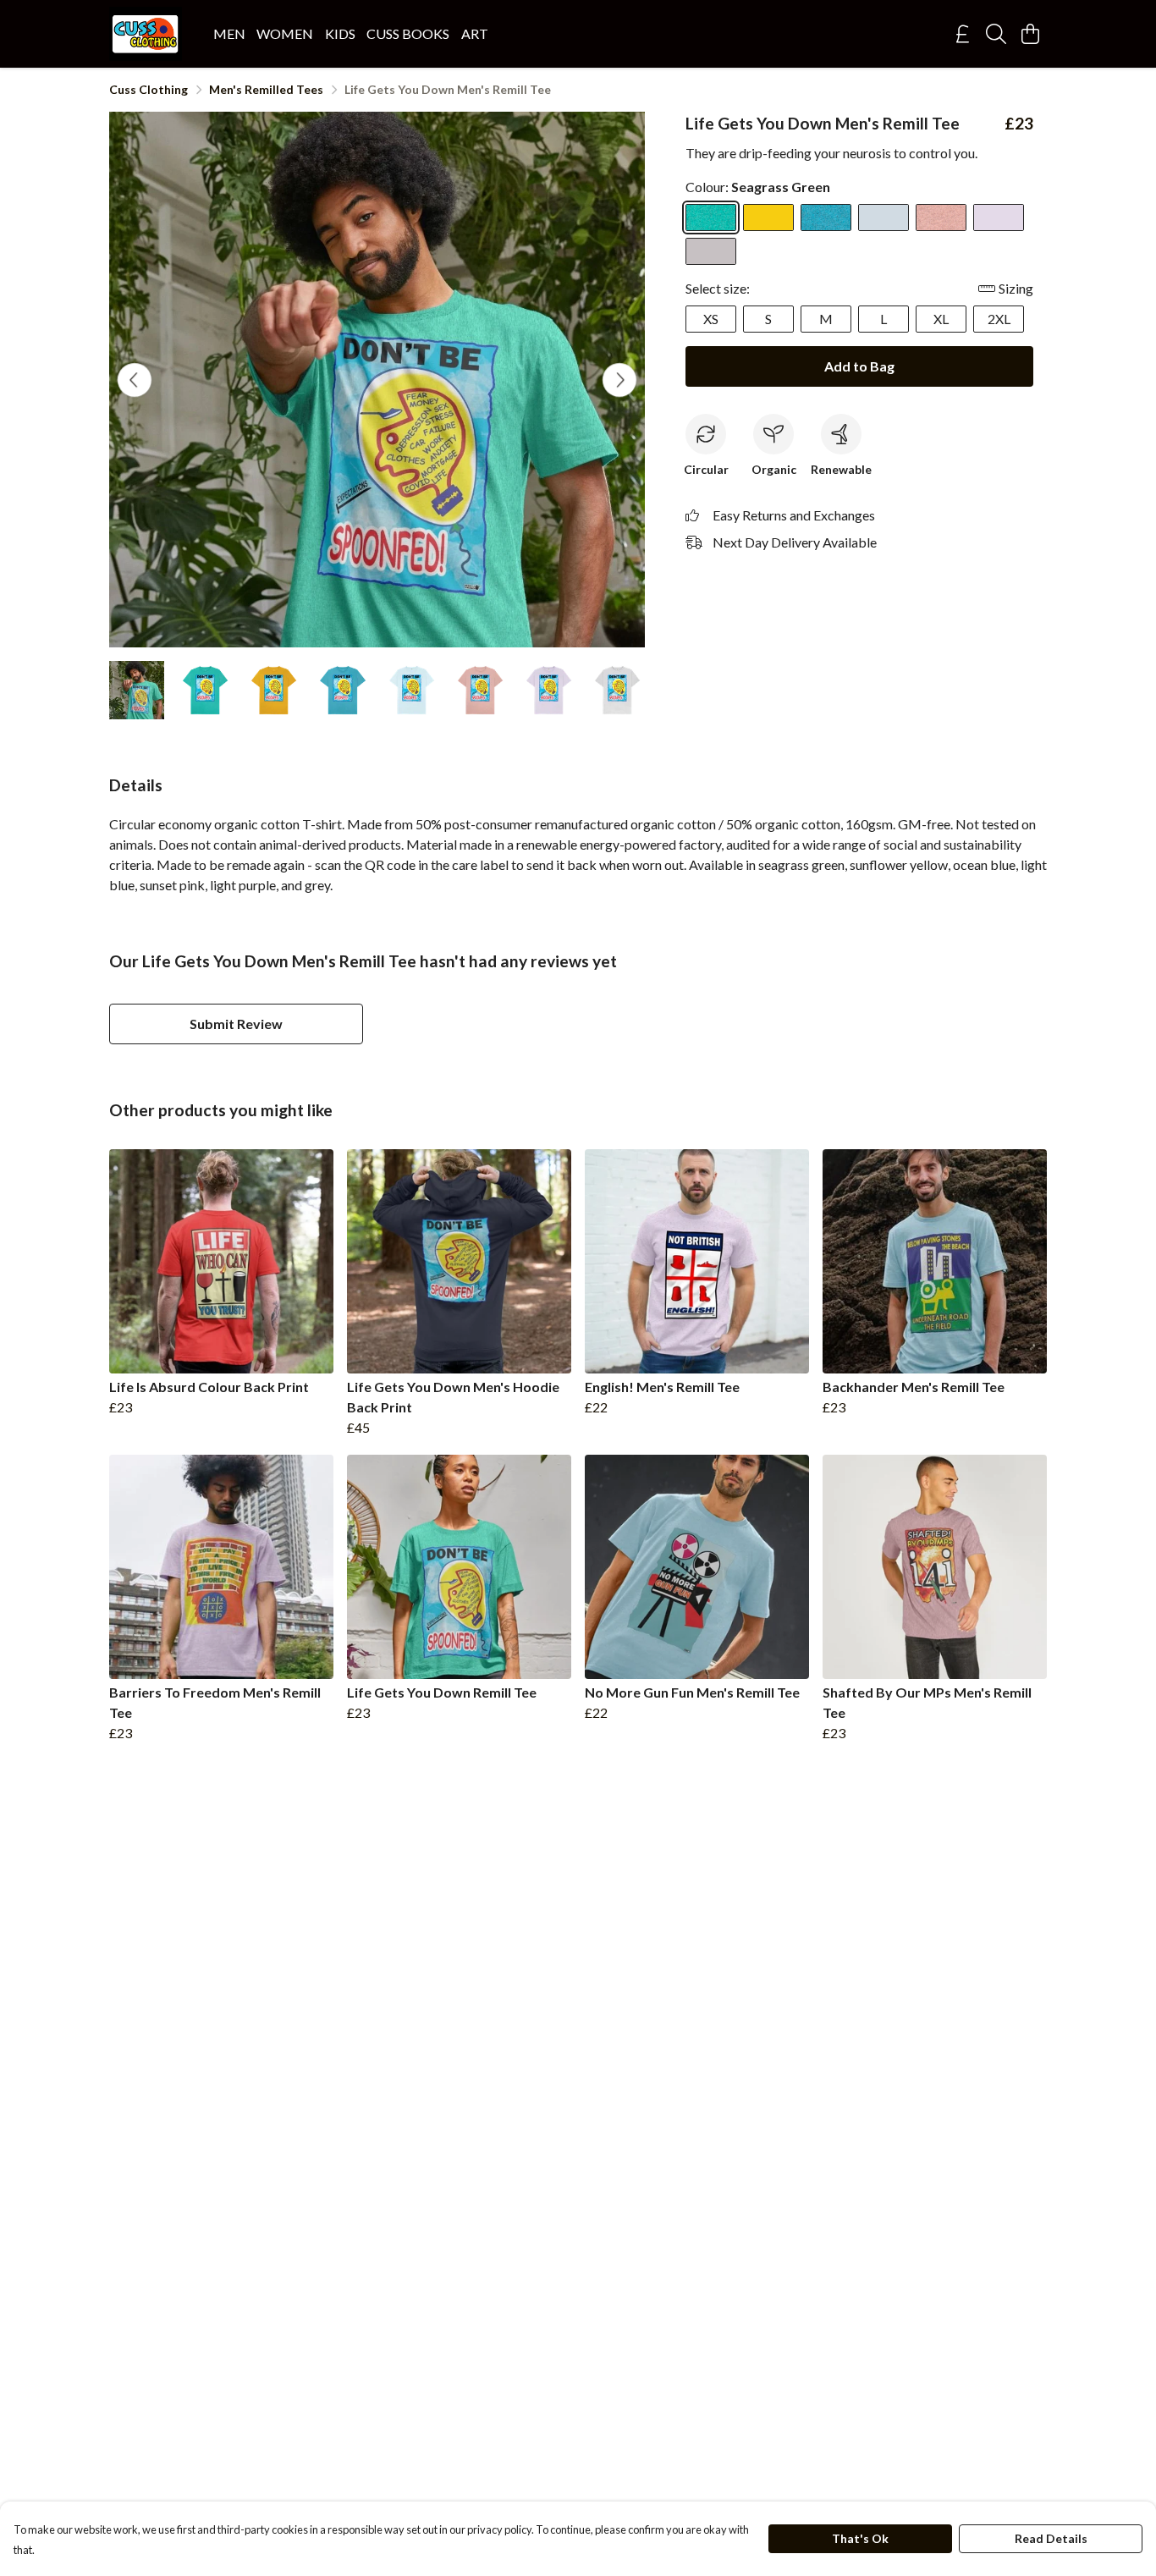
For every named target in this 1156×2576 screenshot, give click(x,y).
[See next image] (619, 380)
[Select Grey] (711, 251)
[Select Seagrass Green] (711, 217)
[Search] (996, 34)
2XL (999, 319)
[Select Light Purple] (999, 217)
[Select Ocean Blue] (826, 217)
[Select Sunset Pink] (941, 217)
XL (941, 319)
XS (711, 319)
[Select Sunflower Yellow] (768, 217)
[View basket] (1030, 34)
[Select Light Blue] (884, 217)
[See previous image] (135, 380)
